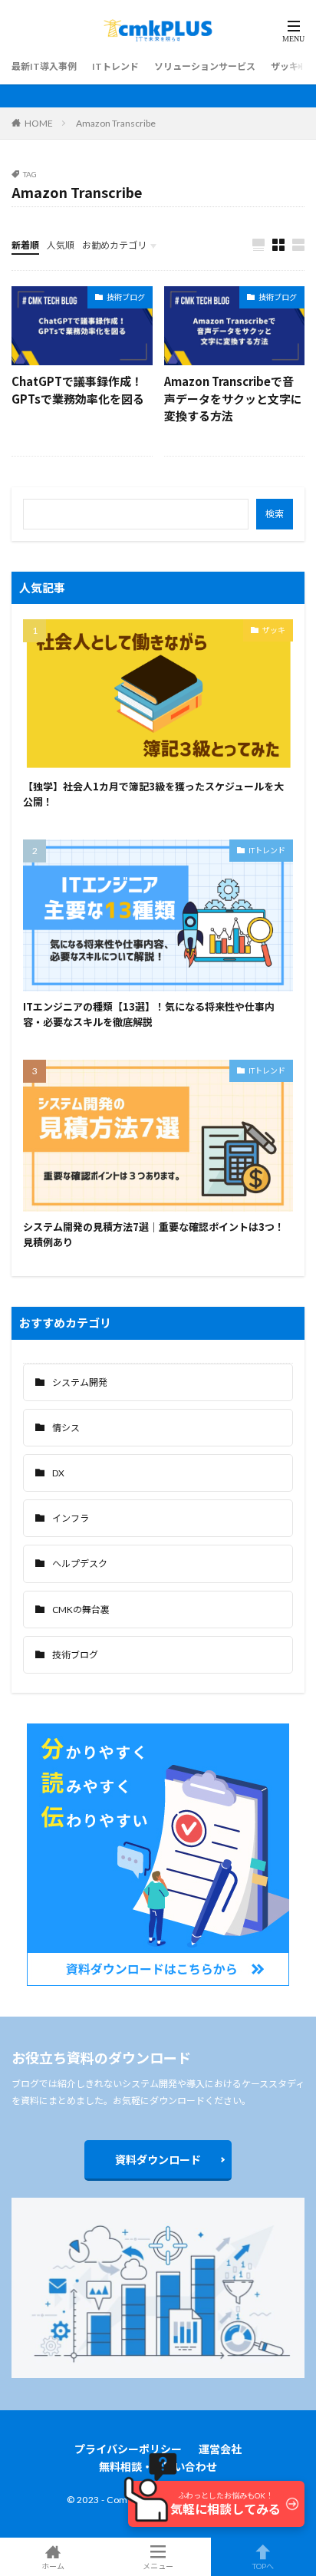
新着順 (25, 245)
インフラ (71, 1518)
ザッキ (285, 66)
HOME (39, 123)
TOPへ (263, 2566)
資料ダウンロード (158, 2160)
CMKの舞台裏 (81, 1610)
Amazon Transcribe (116, 123)
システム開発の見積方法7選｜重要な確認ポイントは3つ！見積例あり (154, 1234)
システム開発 (80, 1382)
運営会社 (220, 2449)
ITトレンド (115, 66)
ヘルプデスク (80, 1563)
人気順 (61, 245)
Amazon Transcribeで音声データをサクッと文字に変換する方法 (233, 398)
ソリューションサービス (205, 66)
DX (58, 1473)
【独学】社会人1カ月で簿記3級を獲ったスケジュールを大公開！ (153, 794)
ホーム (53, 2566)
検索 (275, 514)
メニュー (158, 2566)
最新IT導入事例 (44, 66)
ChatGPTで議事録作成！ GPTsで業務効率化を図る (78, 390)
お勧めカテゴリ (114, 245)
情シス (66, 1428)
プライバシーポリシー (128, 2449)
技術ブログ (126, 297)
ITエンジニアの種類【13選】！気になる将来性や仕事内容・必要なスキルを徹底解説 (149, 1014)
